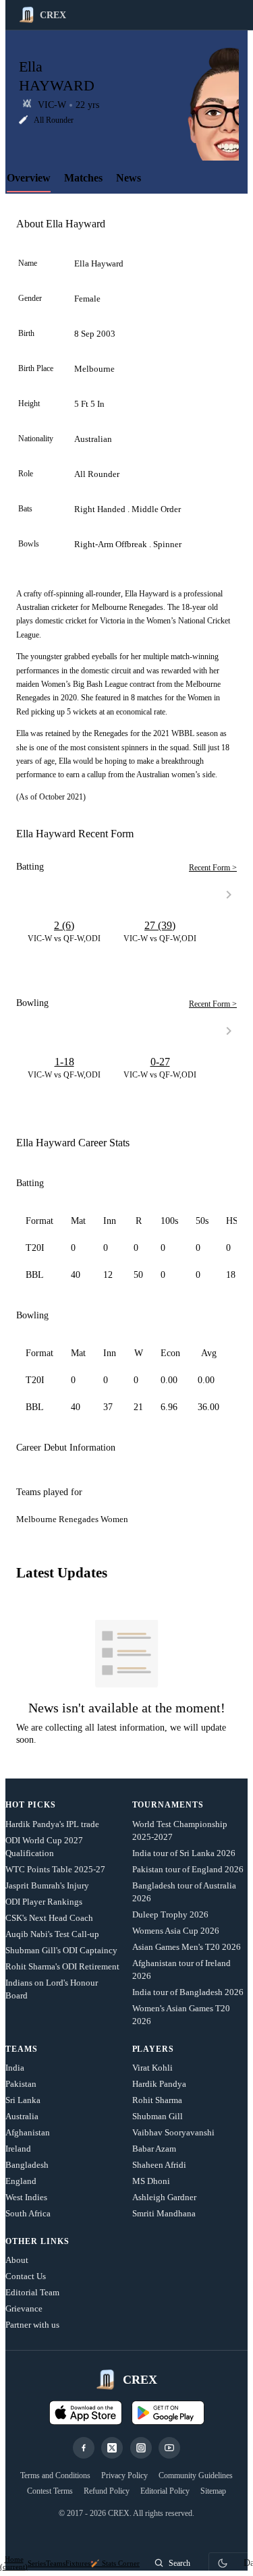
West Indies (26, 2197)
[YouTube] (169, 2448)
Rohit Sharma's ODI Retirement (62, 1966)
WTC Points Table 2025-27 (55, 1869)
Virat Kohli (152, 2068)
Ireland (18, 2149)
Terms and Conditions (55, 2475)
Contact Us (26, 2276)
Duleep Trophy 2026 (170, 1914)
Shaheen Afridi (159, 2165)
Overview (29, 178)
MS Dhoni (151, 2181)
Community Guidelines (196, 2475)
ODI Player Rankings (44, 1902)
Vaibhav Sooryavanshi (173, 2132)
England (21, 2181)
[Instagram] (141, 2448)
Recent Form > (213, 868)
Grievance (24, 2308)
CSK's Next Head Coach (49, 1918)
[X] (112, 2448)
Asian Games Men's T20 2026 (187, 1947)
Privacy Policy (124, 2475)
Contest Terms (50, 2491)
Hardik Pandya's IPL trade (52, 1824)
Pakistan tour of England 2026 (188, 1869)
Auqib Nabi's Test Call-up (52, 1934)
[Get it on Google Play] (168, 2413)
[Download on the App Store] (86, 2413)
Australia (22, 2116)
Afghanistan (28, 2132)
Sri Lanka (23, 2100)
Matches (83, 178)
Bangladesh (27, 2165)
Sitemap (213, 2491)
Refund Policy (107, 2491)
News (129, 178)
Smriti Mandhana (164, 2213)
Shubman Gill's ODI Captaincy (61, 1950)
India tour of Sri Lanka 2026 (184, 1853)
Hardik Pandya (159, 2084)
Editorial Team (32, 2292)
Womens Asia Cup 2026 (176, 1931)
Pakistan (21, 2084)
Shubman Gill (158, 2116)
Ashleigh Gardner (164, 2197)
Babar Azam (154, 2149)
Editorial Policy (165, 2491)
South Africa (28, 2213)
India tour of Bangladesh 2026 (188, 1992)
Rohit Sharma (157, 2100)
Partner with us (32, 2325)
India (15, 2068)
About (17, 2260)
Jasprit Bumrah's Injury (47, 1885)
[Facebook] (84, 2448)
